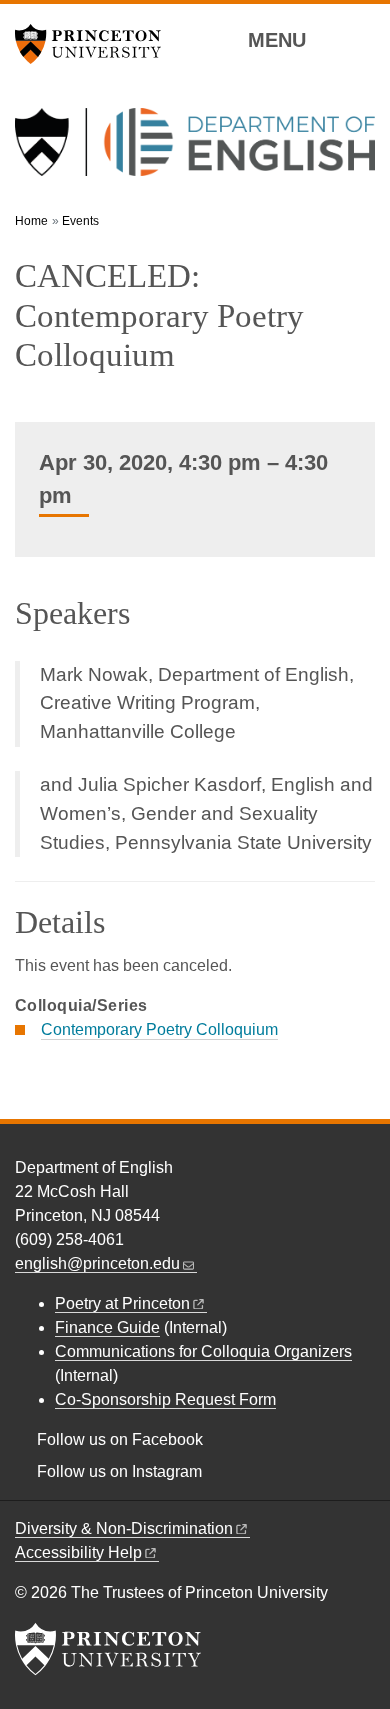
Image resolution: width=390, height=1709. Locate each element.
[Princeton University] (95, 44)
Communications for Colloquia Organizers (203, 1351)
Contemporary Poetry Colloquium (159, 1029)
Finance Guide (107, 1327)
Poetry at (122, 1303)
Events (80, 221)
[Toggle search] (362, 39)
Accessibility (78, 1552)
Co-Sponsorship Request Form (165, 1399)
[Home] (195, 150)
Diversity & (124, 1528)
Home (31, 221)
